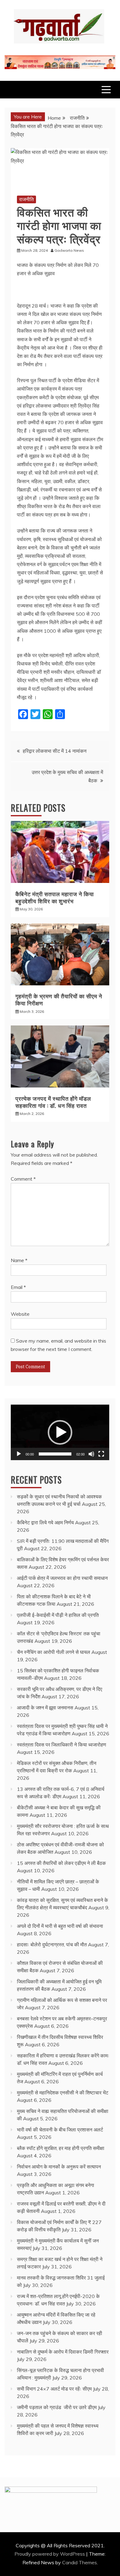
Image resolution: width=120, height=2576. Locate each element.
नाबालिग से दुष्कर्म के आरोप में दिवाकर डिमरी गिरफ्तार (63, 2352)
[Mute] (91, 1454)
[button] (60, 1432)
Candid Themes (80, 2562)
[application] (60, 1432)
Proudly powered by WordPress (50, 2554)
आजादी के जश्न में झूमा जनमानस (45, 1708)
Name (19, 1260)
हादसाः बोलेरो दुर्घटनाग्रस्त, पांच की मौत (52, 1944)
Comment (23, 1179)
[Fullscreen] (101, 1454)
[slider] (55, 1454)
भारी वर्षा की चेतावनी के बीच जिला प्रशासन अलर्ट (60, 2130)
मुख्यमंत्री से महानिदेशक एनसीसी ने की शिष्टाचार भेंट (63, 2093)
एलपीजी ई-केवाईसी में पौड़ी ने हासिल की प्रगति (58, 1615)
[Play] (19, 1454)
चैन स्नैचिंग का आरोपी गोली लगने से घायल (54, 1652)
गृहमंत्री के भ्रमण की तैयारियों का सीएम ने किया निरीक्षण (59, 999)
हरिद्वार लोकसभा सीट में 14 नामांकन (55, 751)
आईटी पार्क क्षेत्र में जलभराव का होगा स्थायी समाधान (62, 1578)
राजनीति (26, 199)
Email (18, 1287)
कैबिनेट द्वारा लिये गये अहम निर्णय (45, 1522)
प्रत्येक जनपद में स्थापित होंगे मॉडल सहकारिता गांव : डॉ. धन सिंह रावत (53, 1102)
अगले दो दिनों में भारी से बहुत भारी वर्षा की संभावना (60, 1926)
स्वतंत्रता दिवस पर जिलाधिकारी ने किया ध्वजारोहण (62, 1745)
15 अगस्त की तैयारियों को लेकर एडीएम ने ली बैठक (61, 1863)
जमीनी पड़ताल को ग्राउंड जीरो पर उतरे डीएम (57, 2407)
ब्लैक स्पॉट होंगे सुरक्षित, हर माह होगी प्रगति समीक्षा (61, 2148)
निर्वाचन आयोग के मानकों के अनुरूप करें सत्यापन (59, 2167)
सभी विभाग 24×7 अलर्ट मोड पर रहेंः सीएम (54, 2389)
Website (20, 1314)
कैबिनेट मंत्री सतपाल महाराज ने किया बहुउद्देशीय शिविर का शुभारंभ (55, 897)
